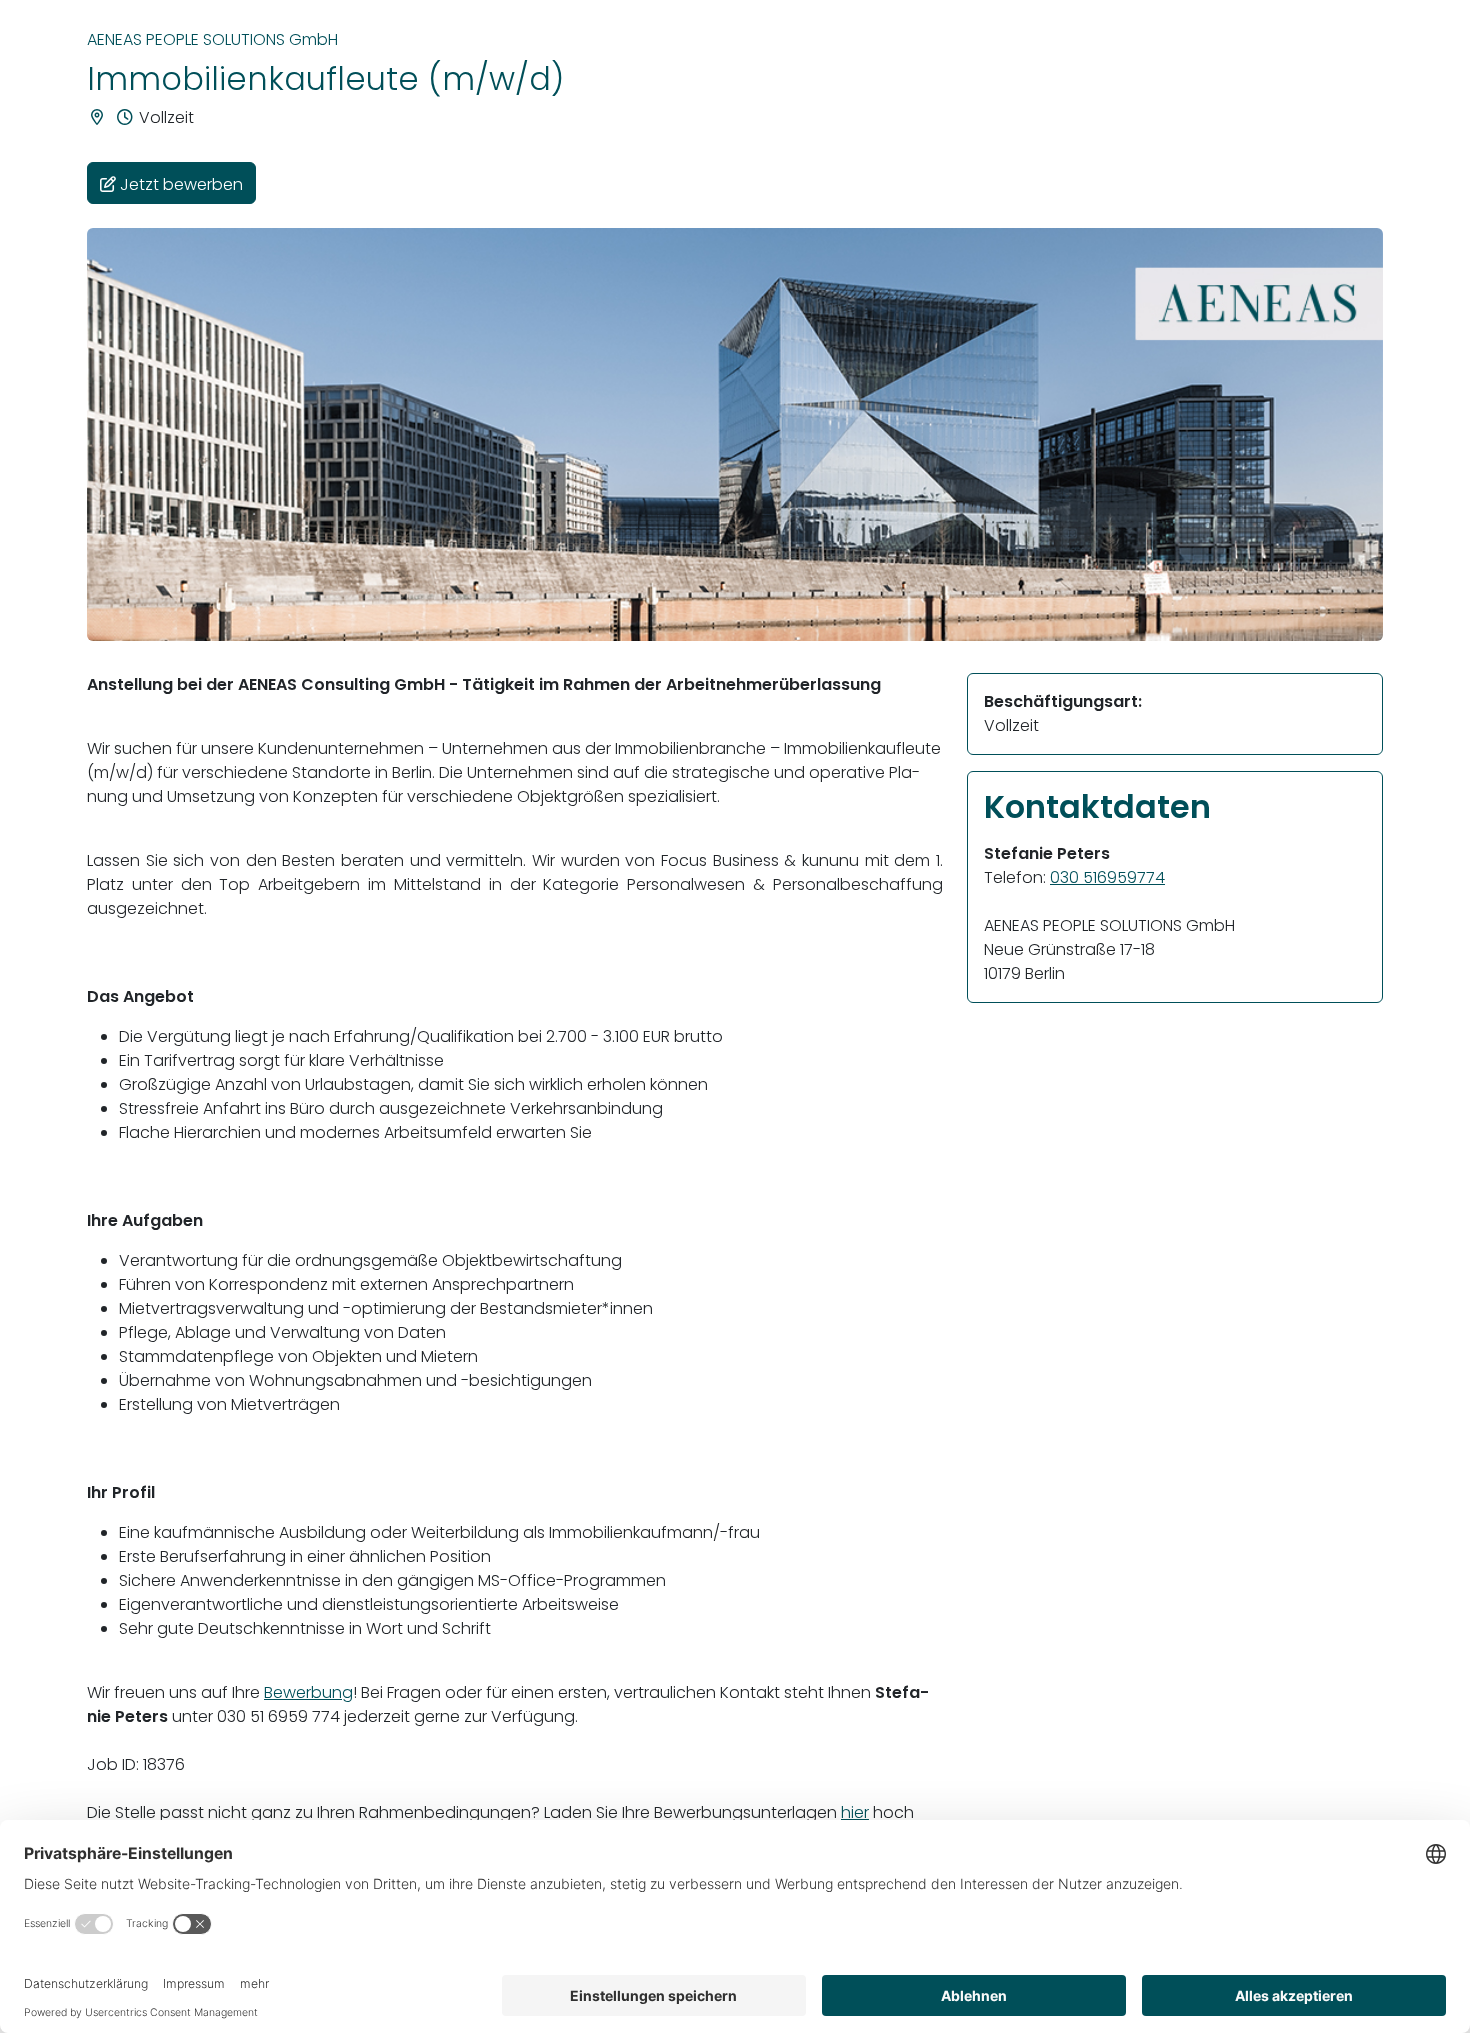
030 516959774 (1107, 877)
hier (855, 1812)
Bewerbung (308, 1692)
